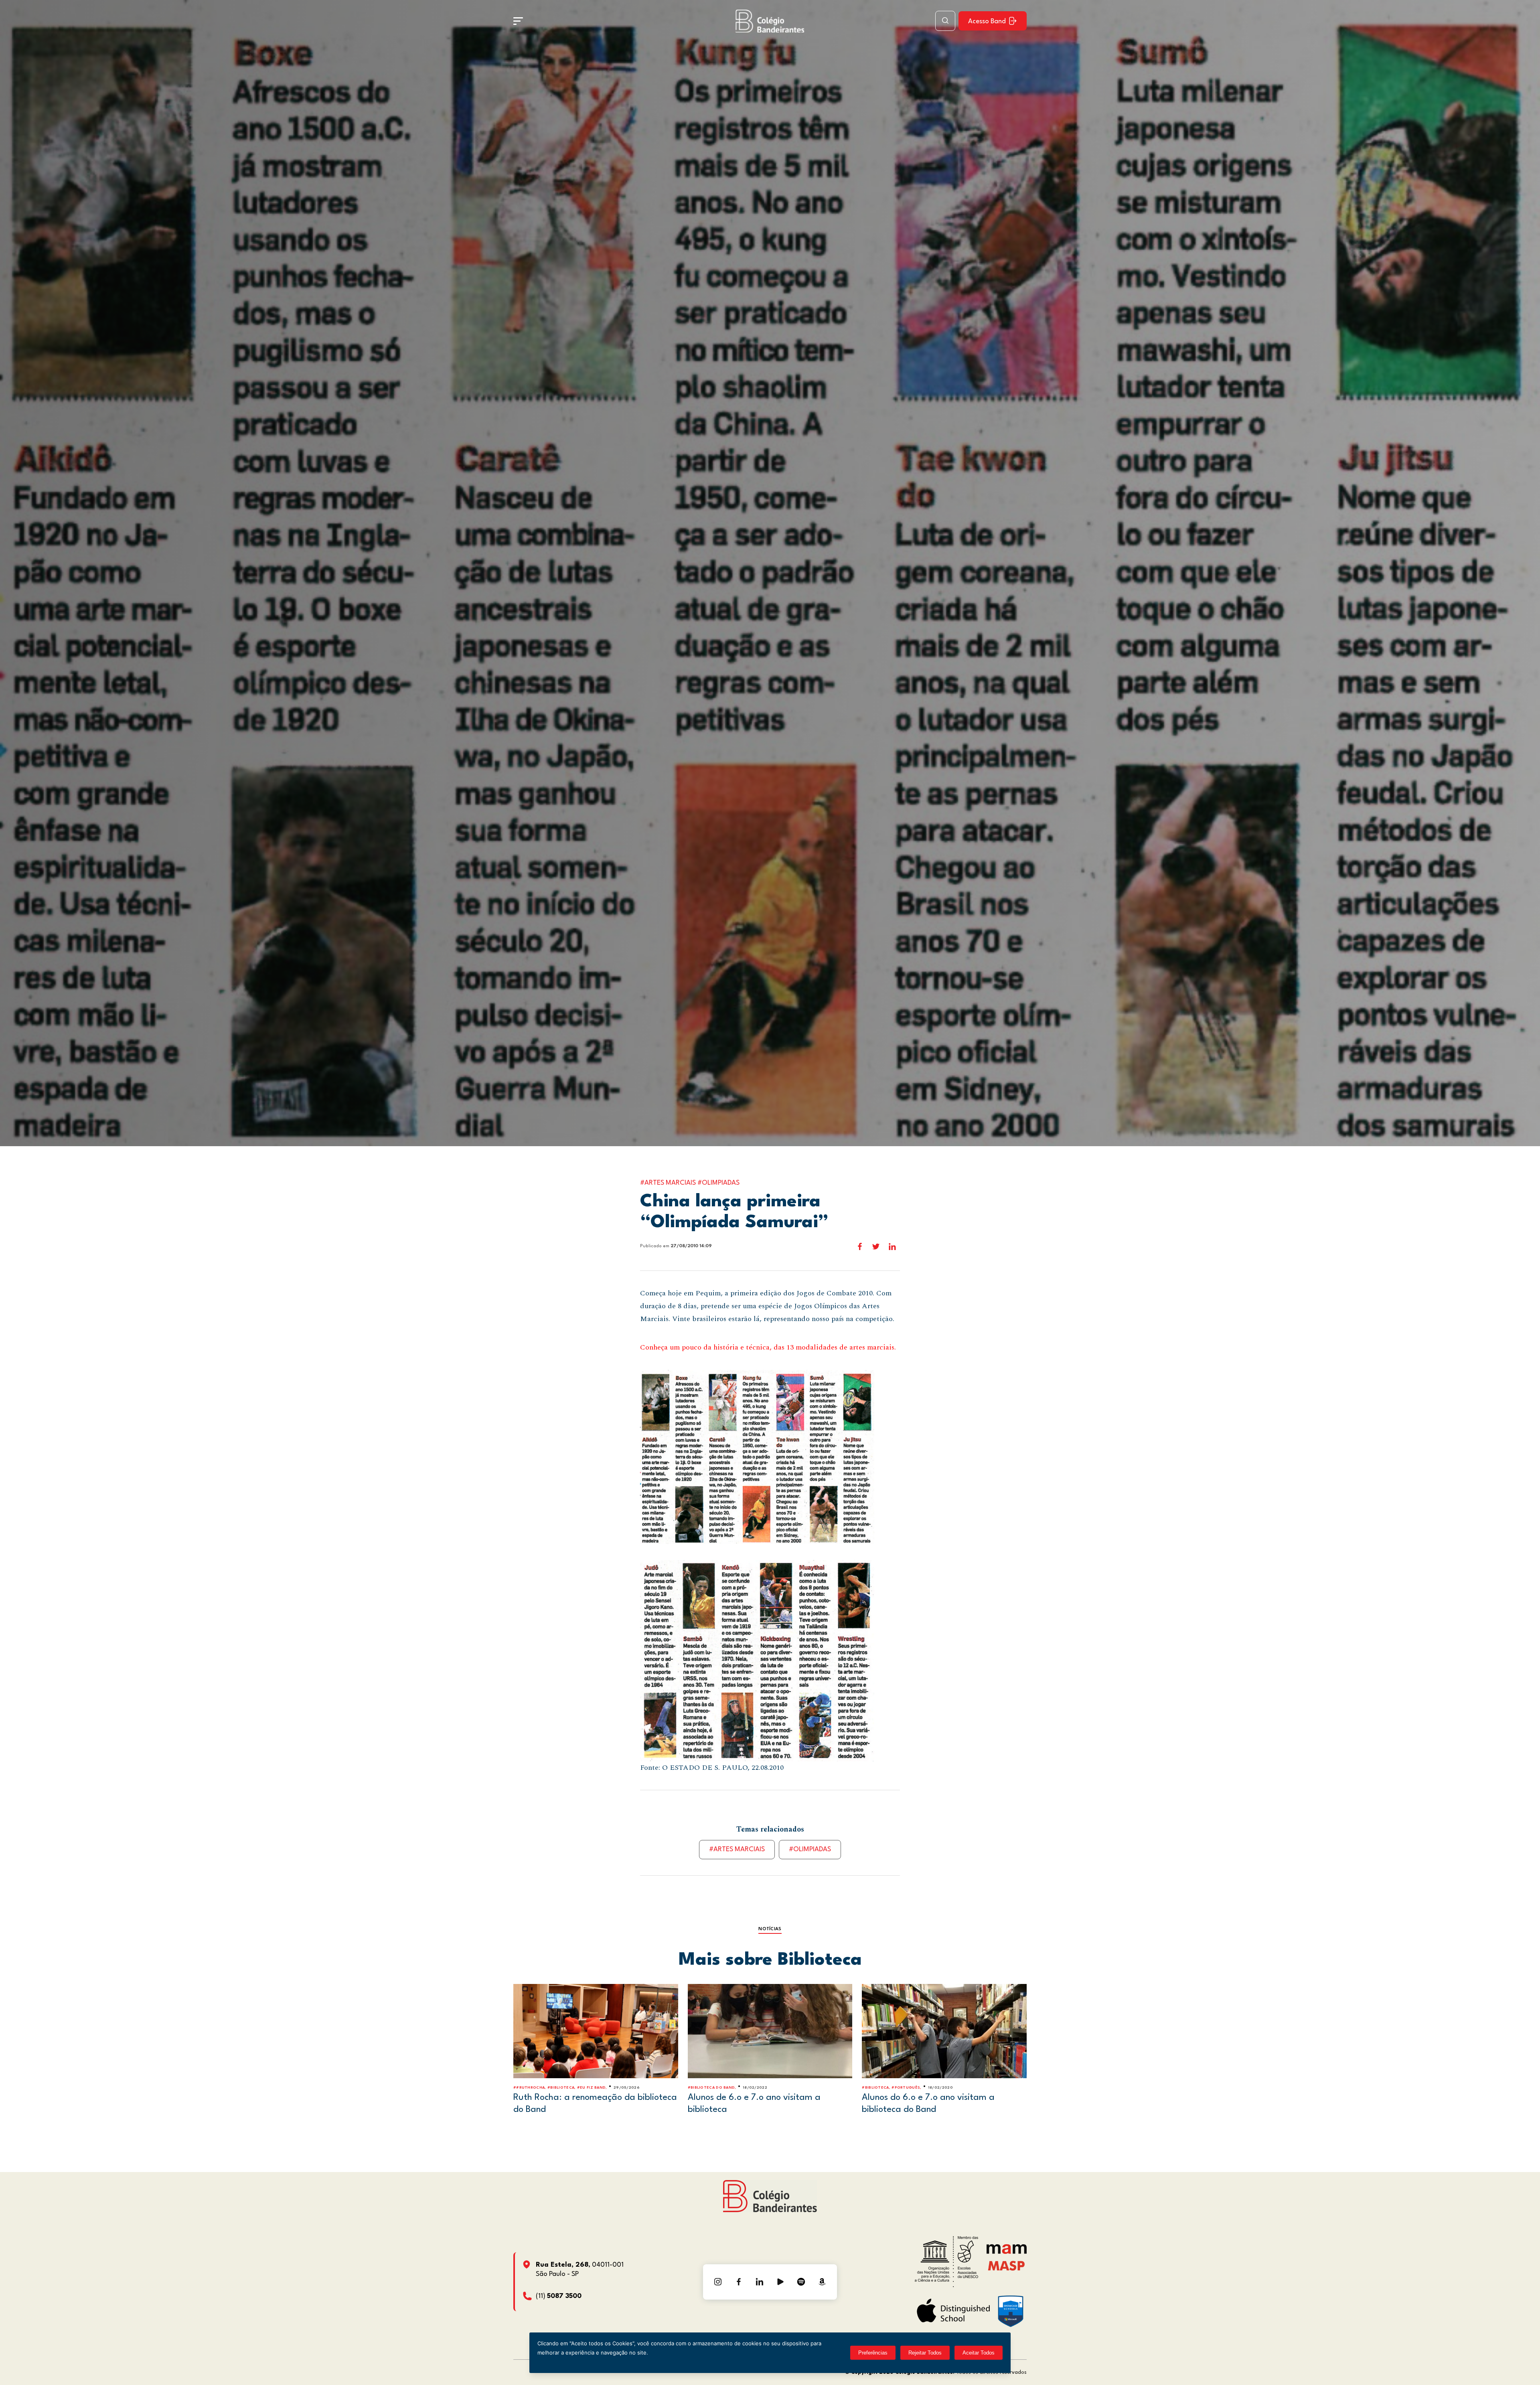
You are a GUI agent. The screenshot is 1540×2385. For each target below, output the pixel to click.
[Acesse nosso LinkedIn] (760, 2282)
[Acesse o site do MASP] (1006, 2265)
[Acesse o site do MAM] (1007, 2252)
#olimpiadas (810, 1849)
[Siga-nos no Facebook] (739, 2282)
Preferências (873, 2353)
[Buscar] (945, 21)
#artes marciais (737, 1849)
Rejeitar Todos (925, 2353)
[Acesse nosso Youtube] (780, 2282)
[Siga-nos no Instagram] (718, 2282)
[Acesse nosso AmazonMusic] (822, 2282)
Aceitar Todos (979, 2353)
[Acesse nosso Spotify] (801, 2282)
